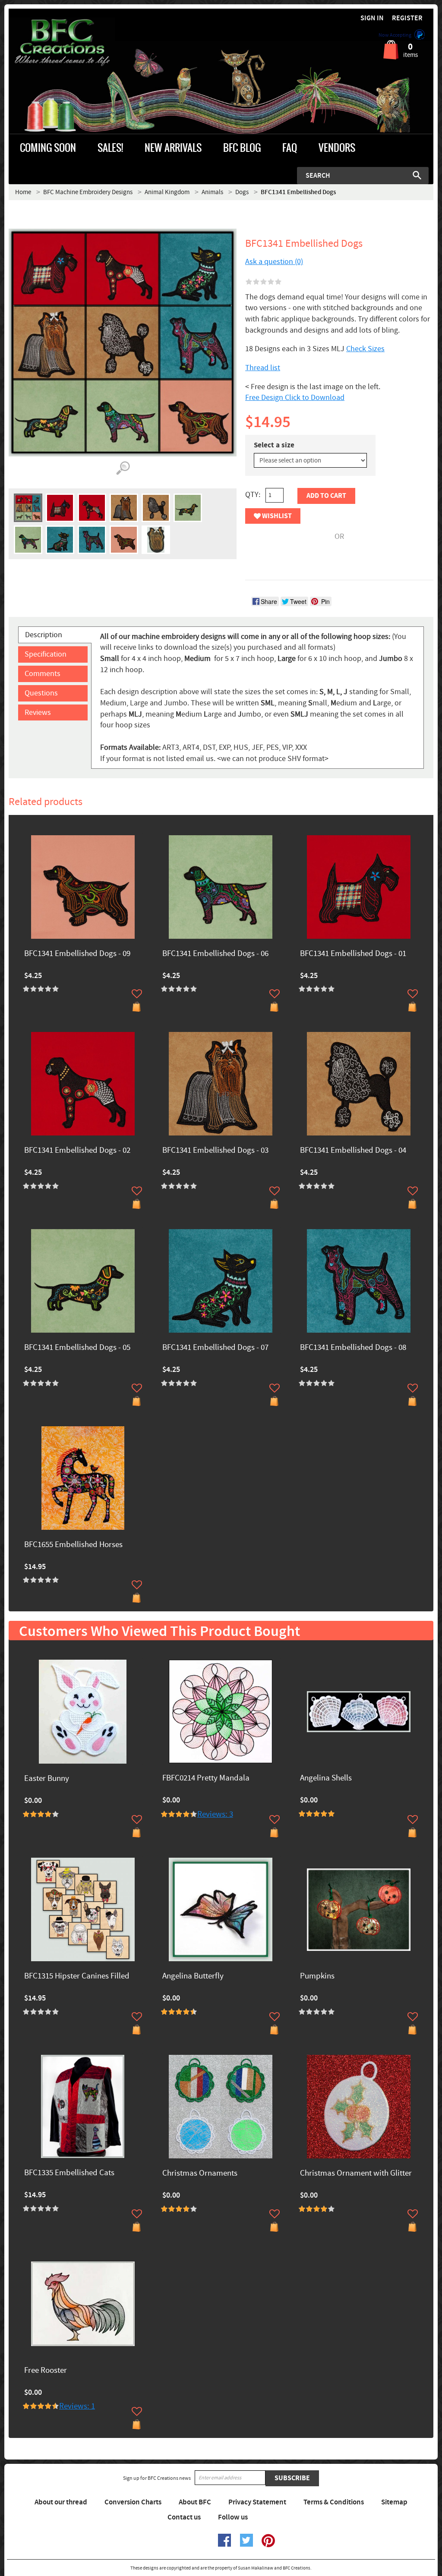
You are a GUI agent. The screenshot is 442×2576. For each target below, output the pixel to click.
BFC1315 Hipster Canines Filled (77, 1977)
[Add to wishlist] (137, 994)
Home (23, 192)
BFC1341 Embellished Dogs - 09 (77, 954)
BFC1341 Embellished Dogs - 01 (353, 954)
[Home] (62, 43)
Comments (43, 674)
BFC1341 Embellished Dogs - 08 (353, 1348)
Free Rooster (46, 2371)
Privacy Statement (257, 2502)
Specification (46, 654)
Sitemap (394, 2502)
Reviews (38, 712)
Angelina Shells (326, 1779)
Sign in (372, 18)
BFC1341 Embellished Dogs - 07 (215, 1348)
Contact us (184, 2517)
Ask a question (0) (274, 262)
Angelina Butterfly (193, 1977)
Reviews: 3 (215, 1814)
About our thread (61, 2502)
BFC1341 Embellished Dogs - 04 (353, 1151)
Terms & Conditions (334, 2502)
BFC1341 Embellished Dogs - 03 (215, 1151)
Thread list (263, 368)
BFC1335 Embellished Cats (69, 2173)
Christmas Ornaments (200, 2174)
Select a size (274, 445)
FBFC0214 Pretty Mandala (206, 1779)
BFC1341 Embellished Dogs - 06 (215, 954)
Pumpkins (317, 1977)
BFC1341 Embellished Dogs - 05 (77, 1348)
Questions (41, 693)
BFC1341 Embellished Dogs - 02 (77, 1151)
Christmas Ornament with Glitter (356, 2174)
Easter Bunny (47, 1779)
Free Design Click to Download (295, 398)
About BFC (195, 2502)
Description (44, 635)
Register (407, 18)
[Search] (417, 175)
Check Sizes (365, 349)
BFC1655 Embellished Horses (73, 1545)
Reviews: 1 (77, 2406)
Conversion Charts (133, 2502)
